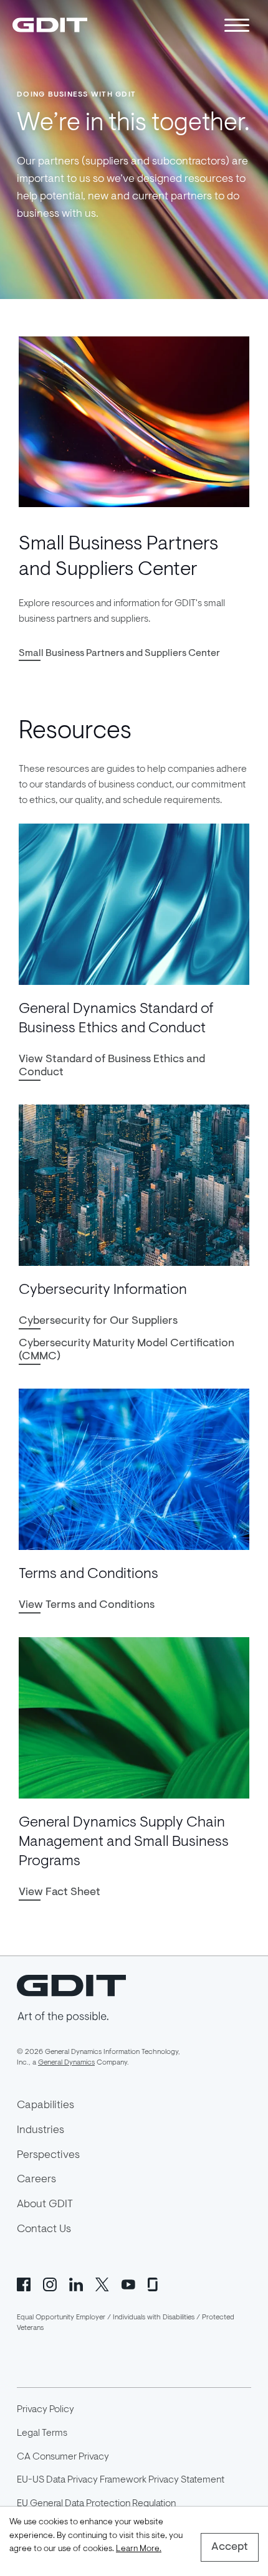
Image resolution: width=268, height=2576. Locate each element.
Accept (230, 2547)
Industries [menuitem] (41, 2131)
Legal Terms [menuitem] (42, 2433)
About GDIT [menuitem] (45, 2205)
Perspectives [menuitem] (48, 2155)
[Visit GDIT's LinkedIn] (76, 2283)
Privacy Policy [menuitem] (45, 2410)
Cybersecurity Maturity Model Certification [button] (127, 1350)
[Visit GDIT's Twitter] (102, 2283)
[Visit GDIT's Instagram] (50, 2283)
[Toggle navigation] (237, 25)
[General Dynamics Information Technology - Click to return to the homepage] (50, 25)
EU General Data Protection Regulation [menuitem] (96, 2504)
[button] (119, 654)
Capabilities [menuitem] (45, 2106)
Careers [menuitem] (36, 2180)
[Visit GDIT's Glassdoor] (155, 2283)
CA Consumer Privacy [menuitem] (63, 2457)
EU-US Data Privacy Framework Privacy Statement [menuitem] (121, 2480)
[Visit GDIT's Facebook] (24, 2283)
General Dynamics (66, 2063)
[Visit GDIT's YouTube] (128, 2283)
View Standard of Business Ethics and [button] (112, 1066)
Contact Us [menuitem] (44, 2230)
